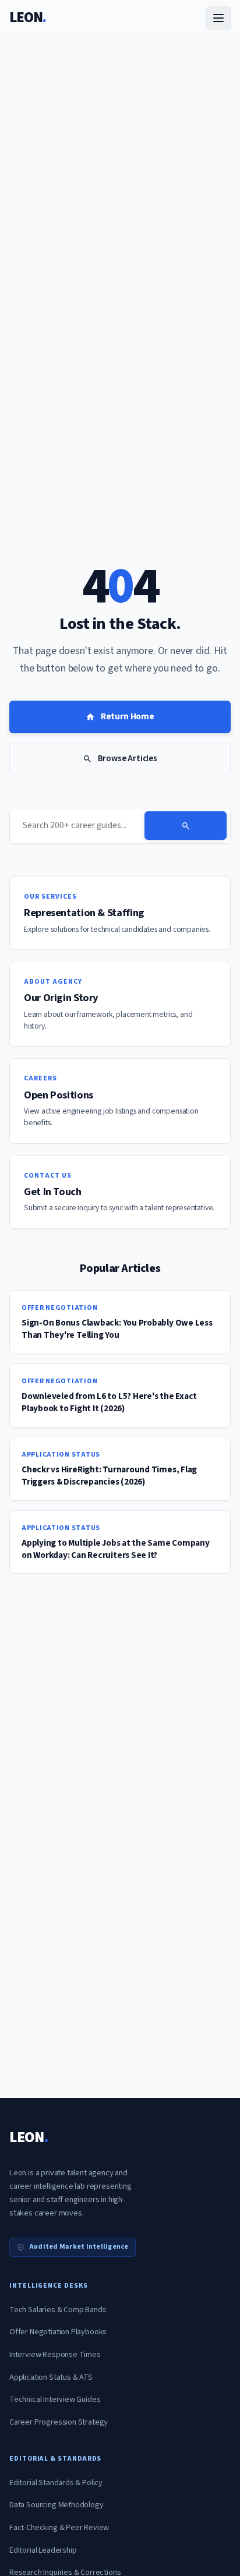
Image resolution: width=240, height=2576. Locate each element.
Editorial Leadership (43, 2550)
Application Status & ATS (51, 2377)
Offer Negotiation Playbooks (58, 2332)
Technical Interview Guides (55, 2400)
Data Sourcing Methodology (57, 2505)
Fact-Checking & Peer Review (59, 2528)
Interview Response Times (55, 2355)
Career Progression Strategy (59, 2422)
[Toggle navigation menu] (218, 18)
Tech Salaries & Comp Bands (58, 2310)
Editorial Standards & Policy (56, 2483)
